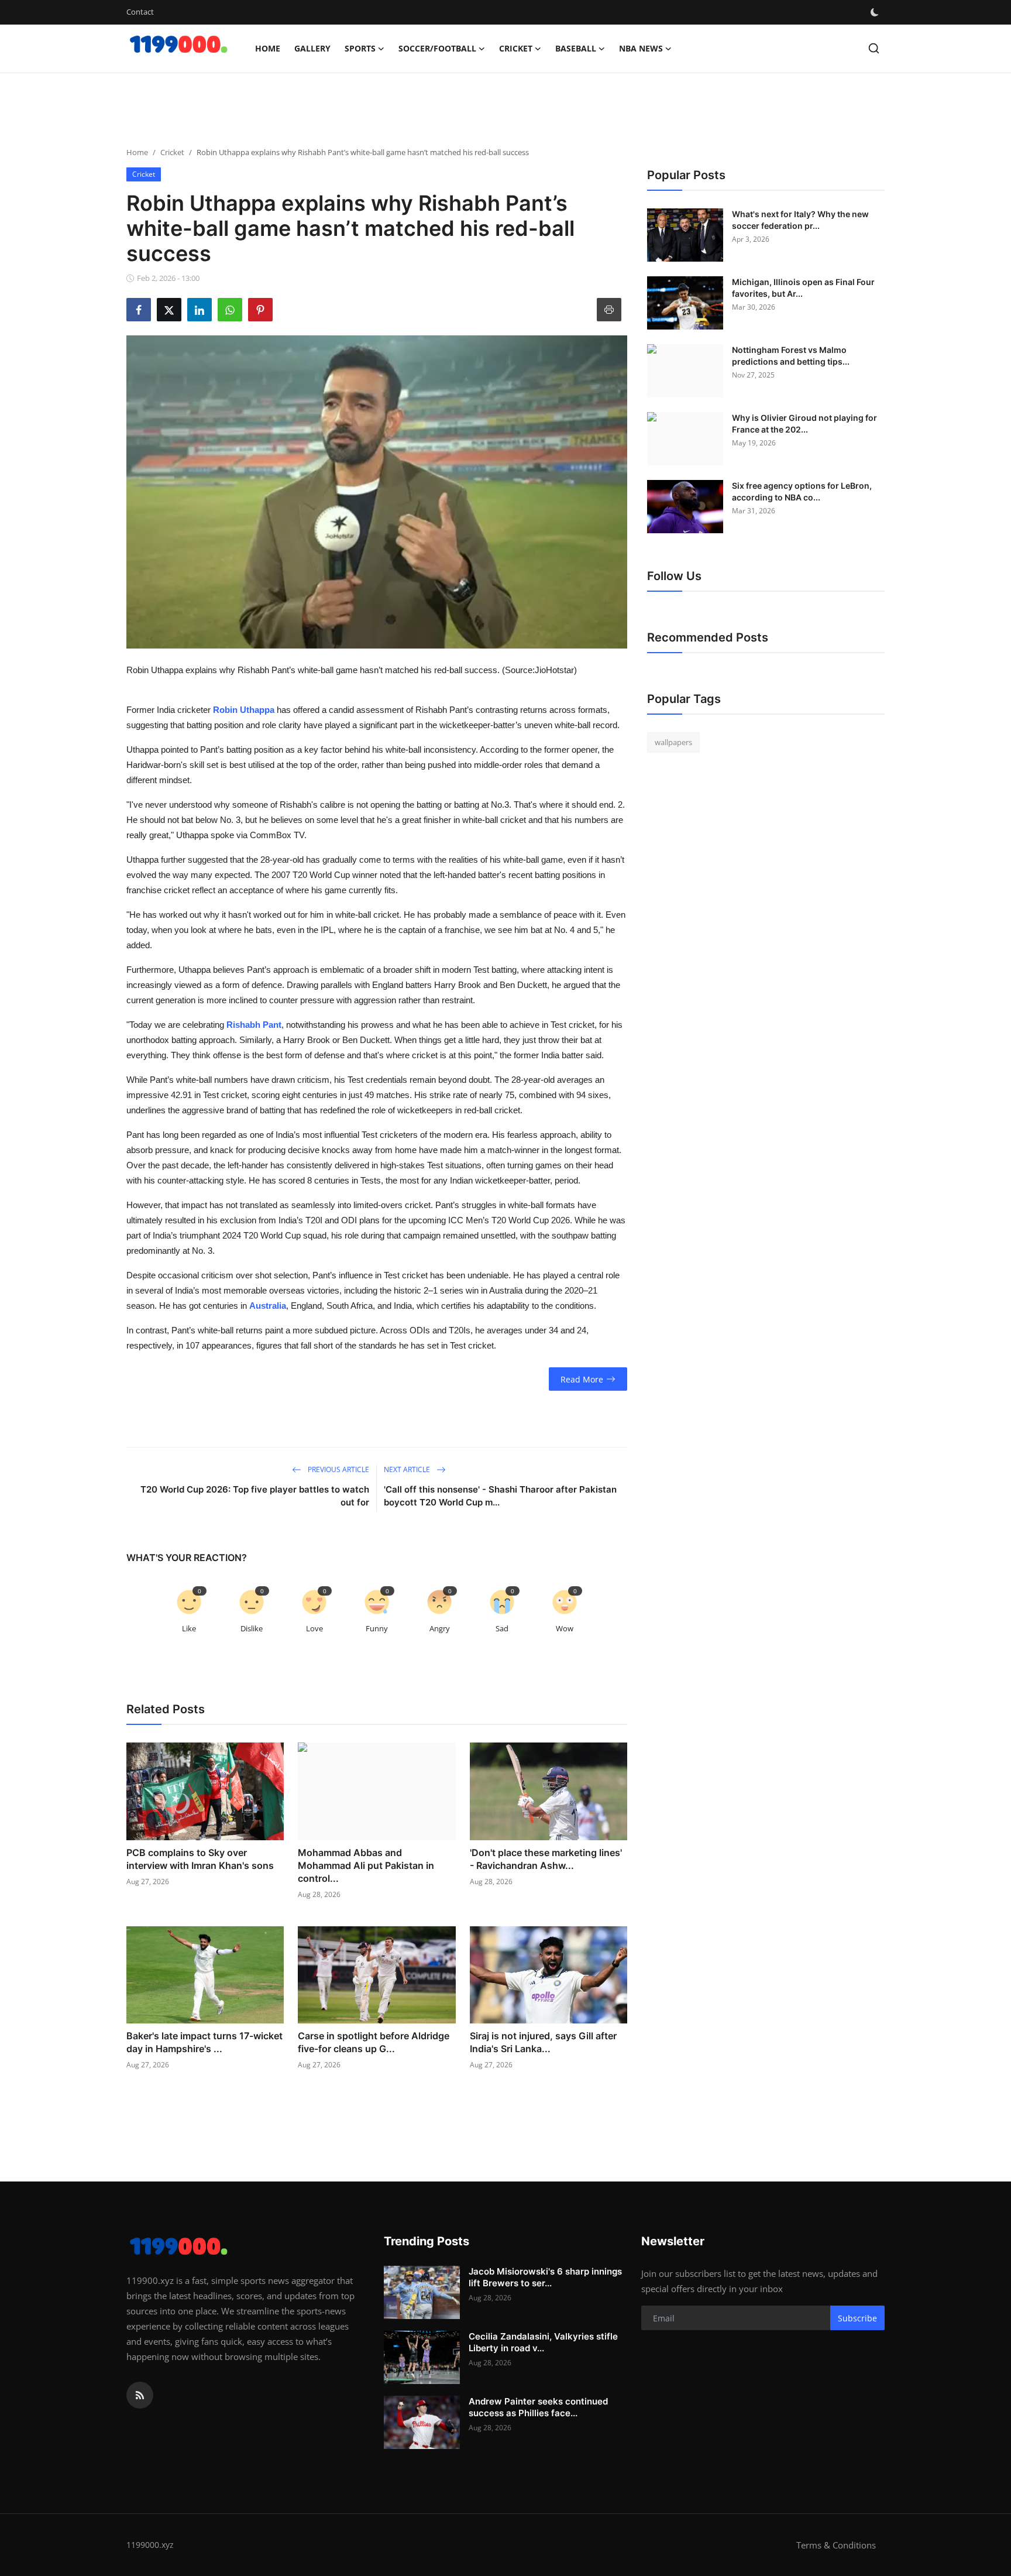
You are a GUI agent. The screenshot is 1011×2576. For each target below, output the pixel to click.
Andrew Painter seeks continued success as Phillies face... (538, 2407)
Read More (582, 1379)
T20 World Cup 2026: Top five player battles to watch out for (255, 1496)
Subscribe (857, 2318)
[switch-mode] (876, 12)
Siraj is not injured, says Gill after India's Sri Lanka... (543, 2042)
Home (268, 48)
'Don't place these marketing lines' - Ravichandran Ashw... (546, 1859)
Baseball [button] (576, 48)
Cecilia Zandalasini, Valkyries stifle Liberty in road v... (543, 2342)
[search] (874, 48)
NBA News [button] (641, 48)
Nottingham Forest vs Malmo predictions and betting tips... (791, 356)
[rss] (140, 2395)
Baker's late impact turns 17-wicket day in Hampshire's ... (204, 2042)
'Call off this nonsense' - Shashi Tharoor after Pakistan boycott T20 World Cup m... (500, 1496)
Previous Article (338, 1469)
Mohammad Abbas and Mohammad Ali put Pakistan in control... (366, 1865)
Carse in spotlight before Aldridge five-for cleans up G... (374, 2042)
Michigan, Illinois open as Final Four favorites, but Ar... (803, 288)
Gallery (312, 48)
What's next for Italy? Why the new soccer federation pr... (800, 220)
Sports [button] (360, 48)
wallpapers (673, 742)
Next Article (408, 1469)
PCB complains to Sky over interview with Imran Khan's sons (200, 1859)
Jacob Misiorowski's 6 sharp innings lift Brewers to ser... (545, 2277)
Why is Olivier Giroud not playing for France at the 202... (804, 423)
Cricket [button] (516, 48)
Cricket (172, 152)
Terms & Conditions (836, 2545)
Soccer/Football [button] (437, 48)
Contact (140, 12)
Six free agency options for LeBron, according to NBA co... (802, 491)
